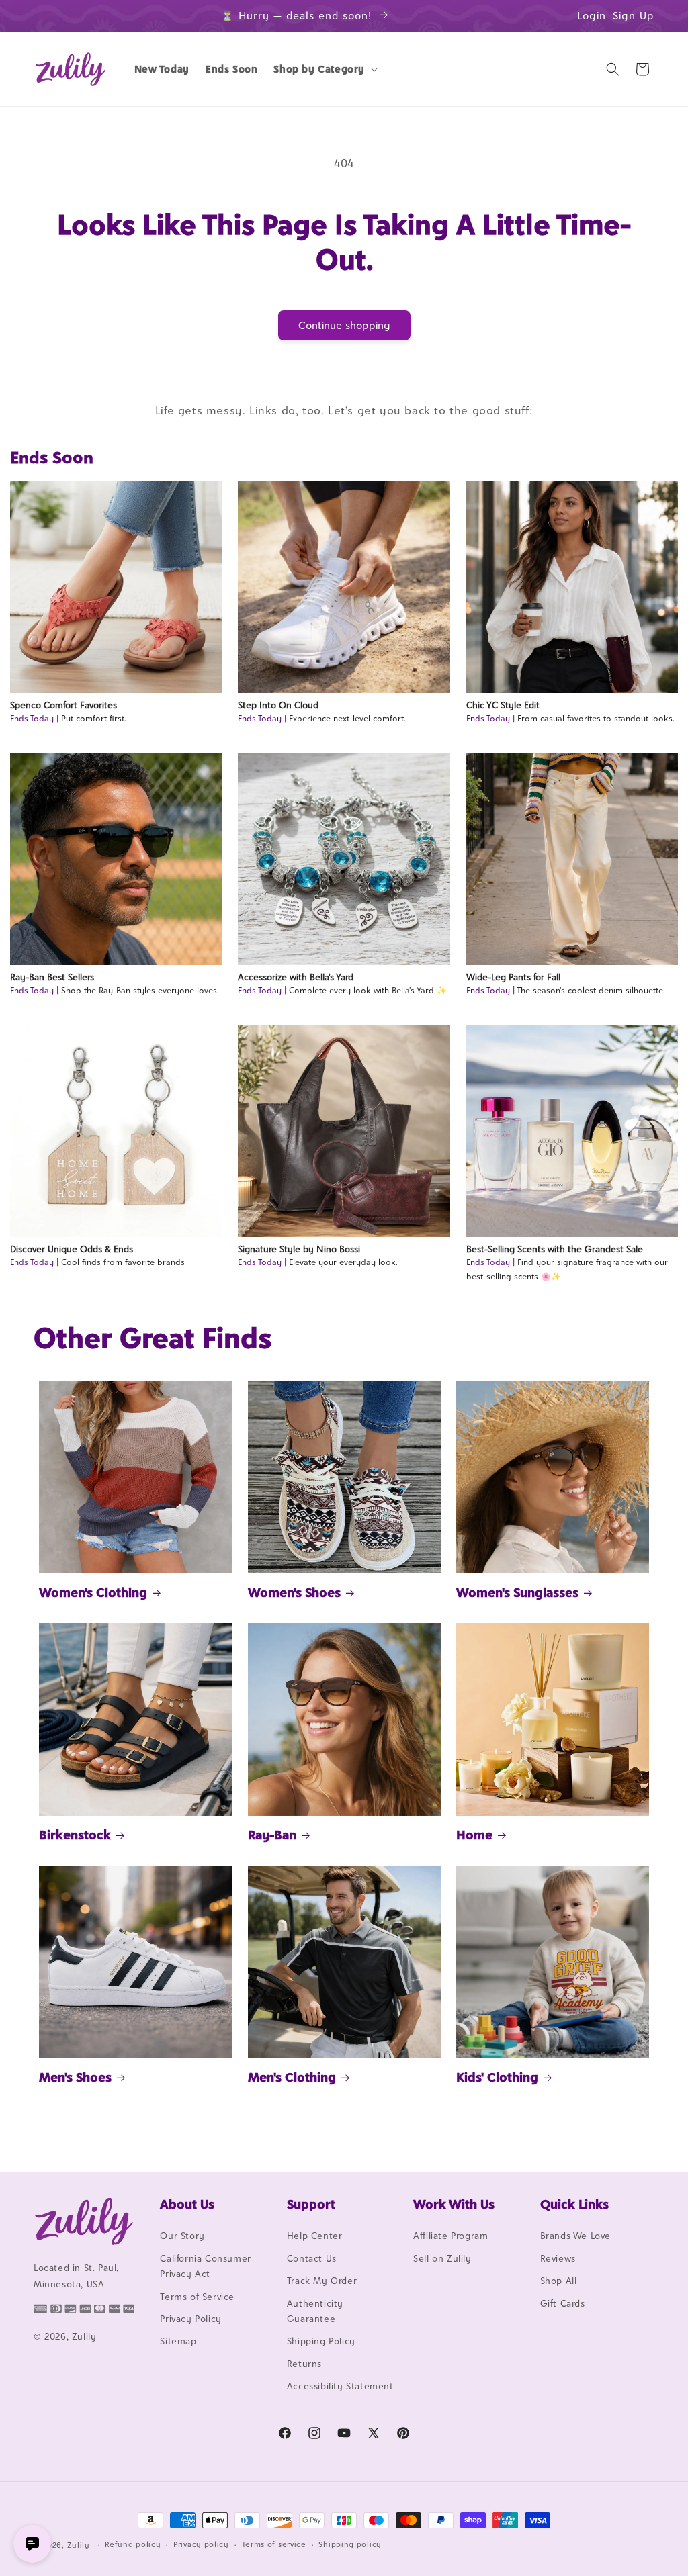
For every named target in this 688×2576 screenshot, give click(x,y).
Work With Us (454, 2204)
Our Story (182, 2236)
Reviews (558, 2258)
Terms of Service (197, 2297)
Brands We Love (575, 2236)
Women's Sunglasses (517, 1592)
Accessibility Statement (340, 2386)
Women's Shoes (294, 1592)
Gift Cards (563, 2303)
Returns (304, 2364)
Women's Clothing (93, 1592)
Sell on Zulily (442, 2258)
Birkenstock (75, 1835)
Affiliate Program (450, 2236)
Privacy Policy (190, 2319)
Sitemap (178, 2341)
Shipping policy (350, 2544)
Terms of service (274, 2544)
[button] (324, 69)
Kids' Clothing (497, 2077)
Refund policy (133, 2544)
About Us (187, 2204)
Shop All (559, 2281)
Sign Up (634, 16)
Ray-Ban (272, 1835)
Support (311, 2204)
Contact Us (312, 2258)
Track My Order (322, 2281)
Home (474, 1835)
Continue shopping (344, 325)
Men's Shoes (75, 2077)
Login (592, 16)
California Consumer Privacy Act (205, 2266)
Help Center (315, 2236)
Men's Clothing (292, 2077)
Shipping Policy (321, 2341)
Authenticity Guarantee (315, 2311)
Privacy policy (201, 2544)
